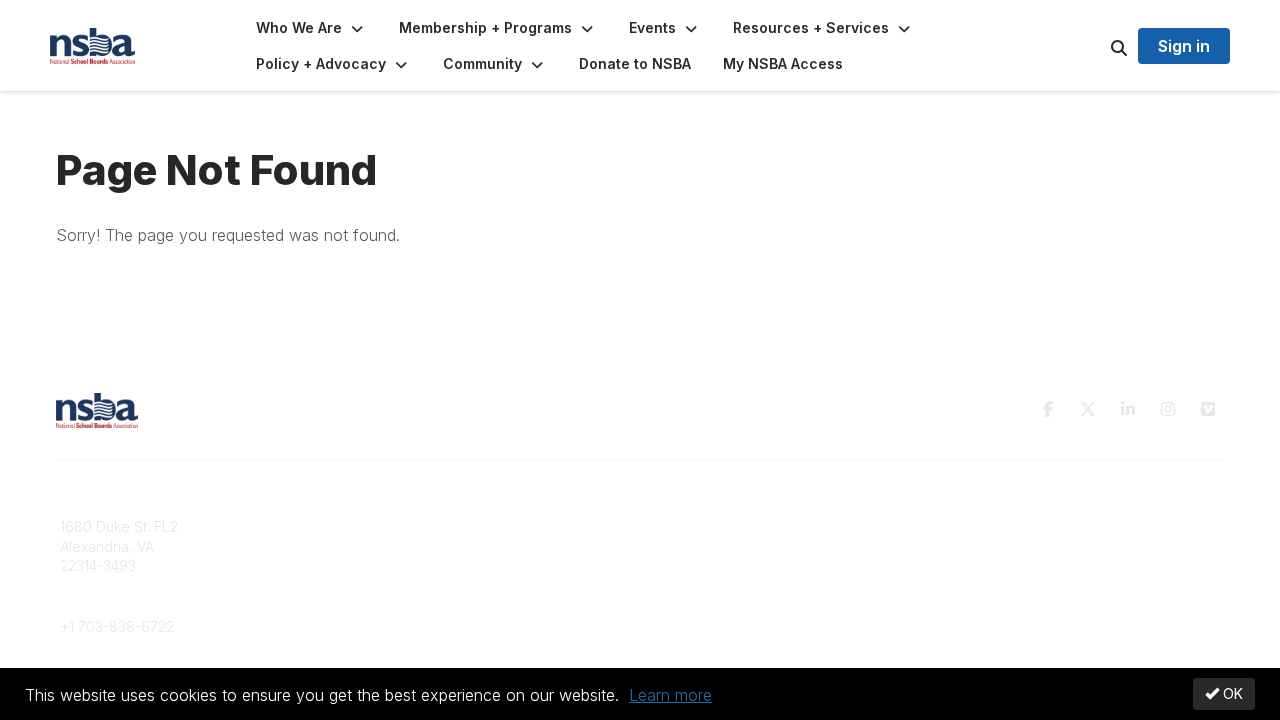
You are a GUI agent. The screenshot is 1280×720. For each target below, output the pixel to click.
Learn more (670, 695)
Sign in (1184, 46)
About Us (978, 526)
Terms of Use (992, 546)
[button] (311, 28)
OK (1231, 693)
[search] (1094, 46)
